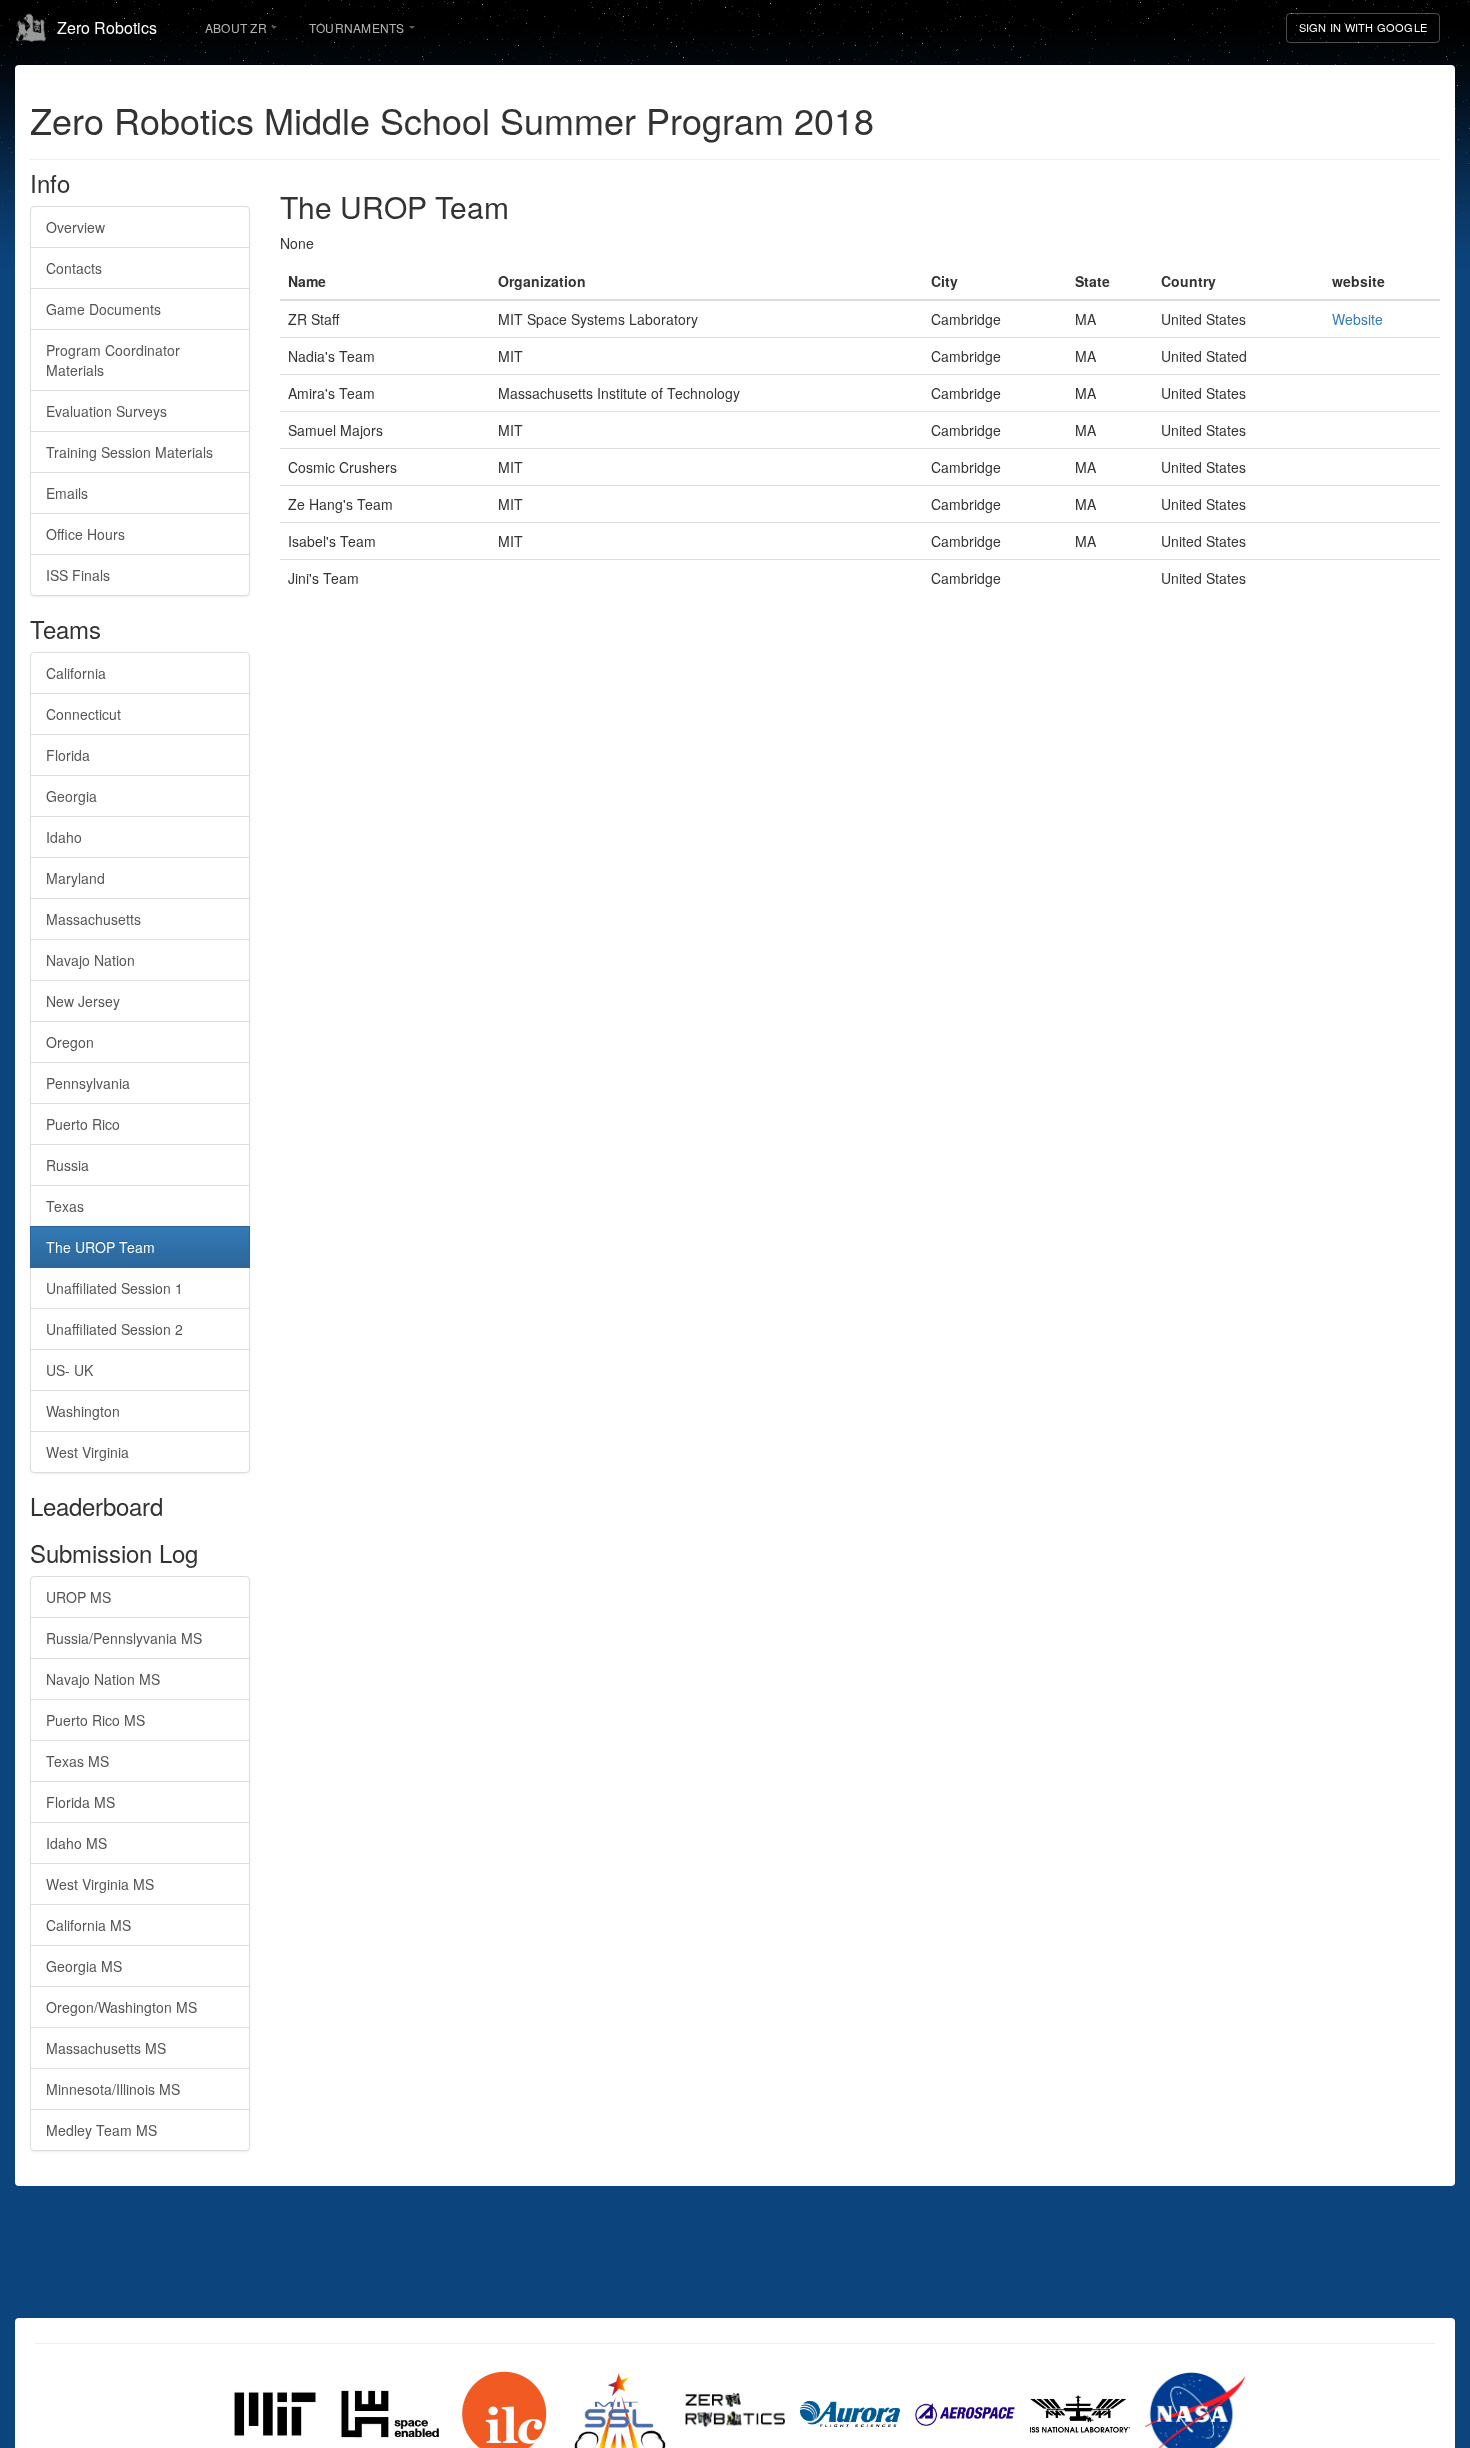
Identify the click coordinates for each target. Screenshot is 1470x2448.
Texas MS (77, 1761)
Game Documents (103, 309)
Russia (67, 1165)
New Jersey (83, 1001)
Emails (67, 493)
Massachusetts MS (106, 2048)
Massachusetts (93, 919)
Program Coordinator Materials (113, 360)
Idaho (64, 837)
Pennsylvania (88, 1083)
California (76, 673)
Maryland (75, 878)
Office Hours (85, 534)
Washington (83, 1411)
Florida (68, 755)
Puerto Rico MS (95, 1720)
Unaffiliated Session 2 (114, 1329)
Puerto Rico (83, 1124)
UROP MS (78, 1597)
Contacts (74, 268)
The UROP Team (100, 1247)
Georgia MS (84, 1966)
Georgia (71, 796)
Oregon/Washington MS (121, 2007)
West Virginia (87, 1452)
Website (1357, 319)
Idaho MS (76, 1843)
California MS (88, 1925)
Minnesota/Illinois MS (113, 2089)
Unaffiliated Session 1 (114, 1288)
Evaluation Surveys (106, 411)
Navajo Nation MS (103, 1679)
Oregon (70, 1042)
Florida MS (80, 1802)
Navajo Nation (90, 960)
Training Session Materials (129, 452)
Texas (65, 1206)
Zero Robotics (107, 27)
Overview (75, 227)
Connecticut (83, 714)
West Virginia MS (100, 1884)
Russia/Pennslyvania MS (124, 1638)
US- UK (69, 1370)
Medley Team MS (101, 2130)
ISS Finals (78, 575)
